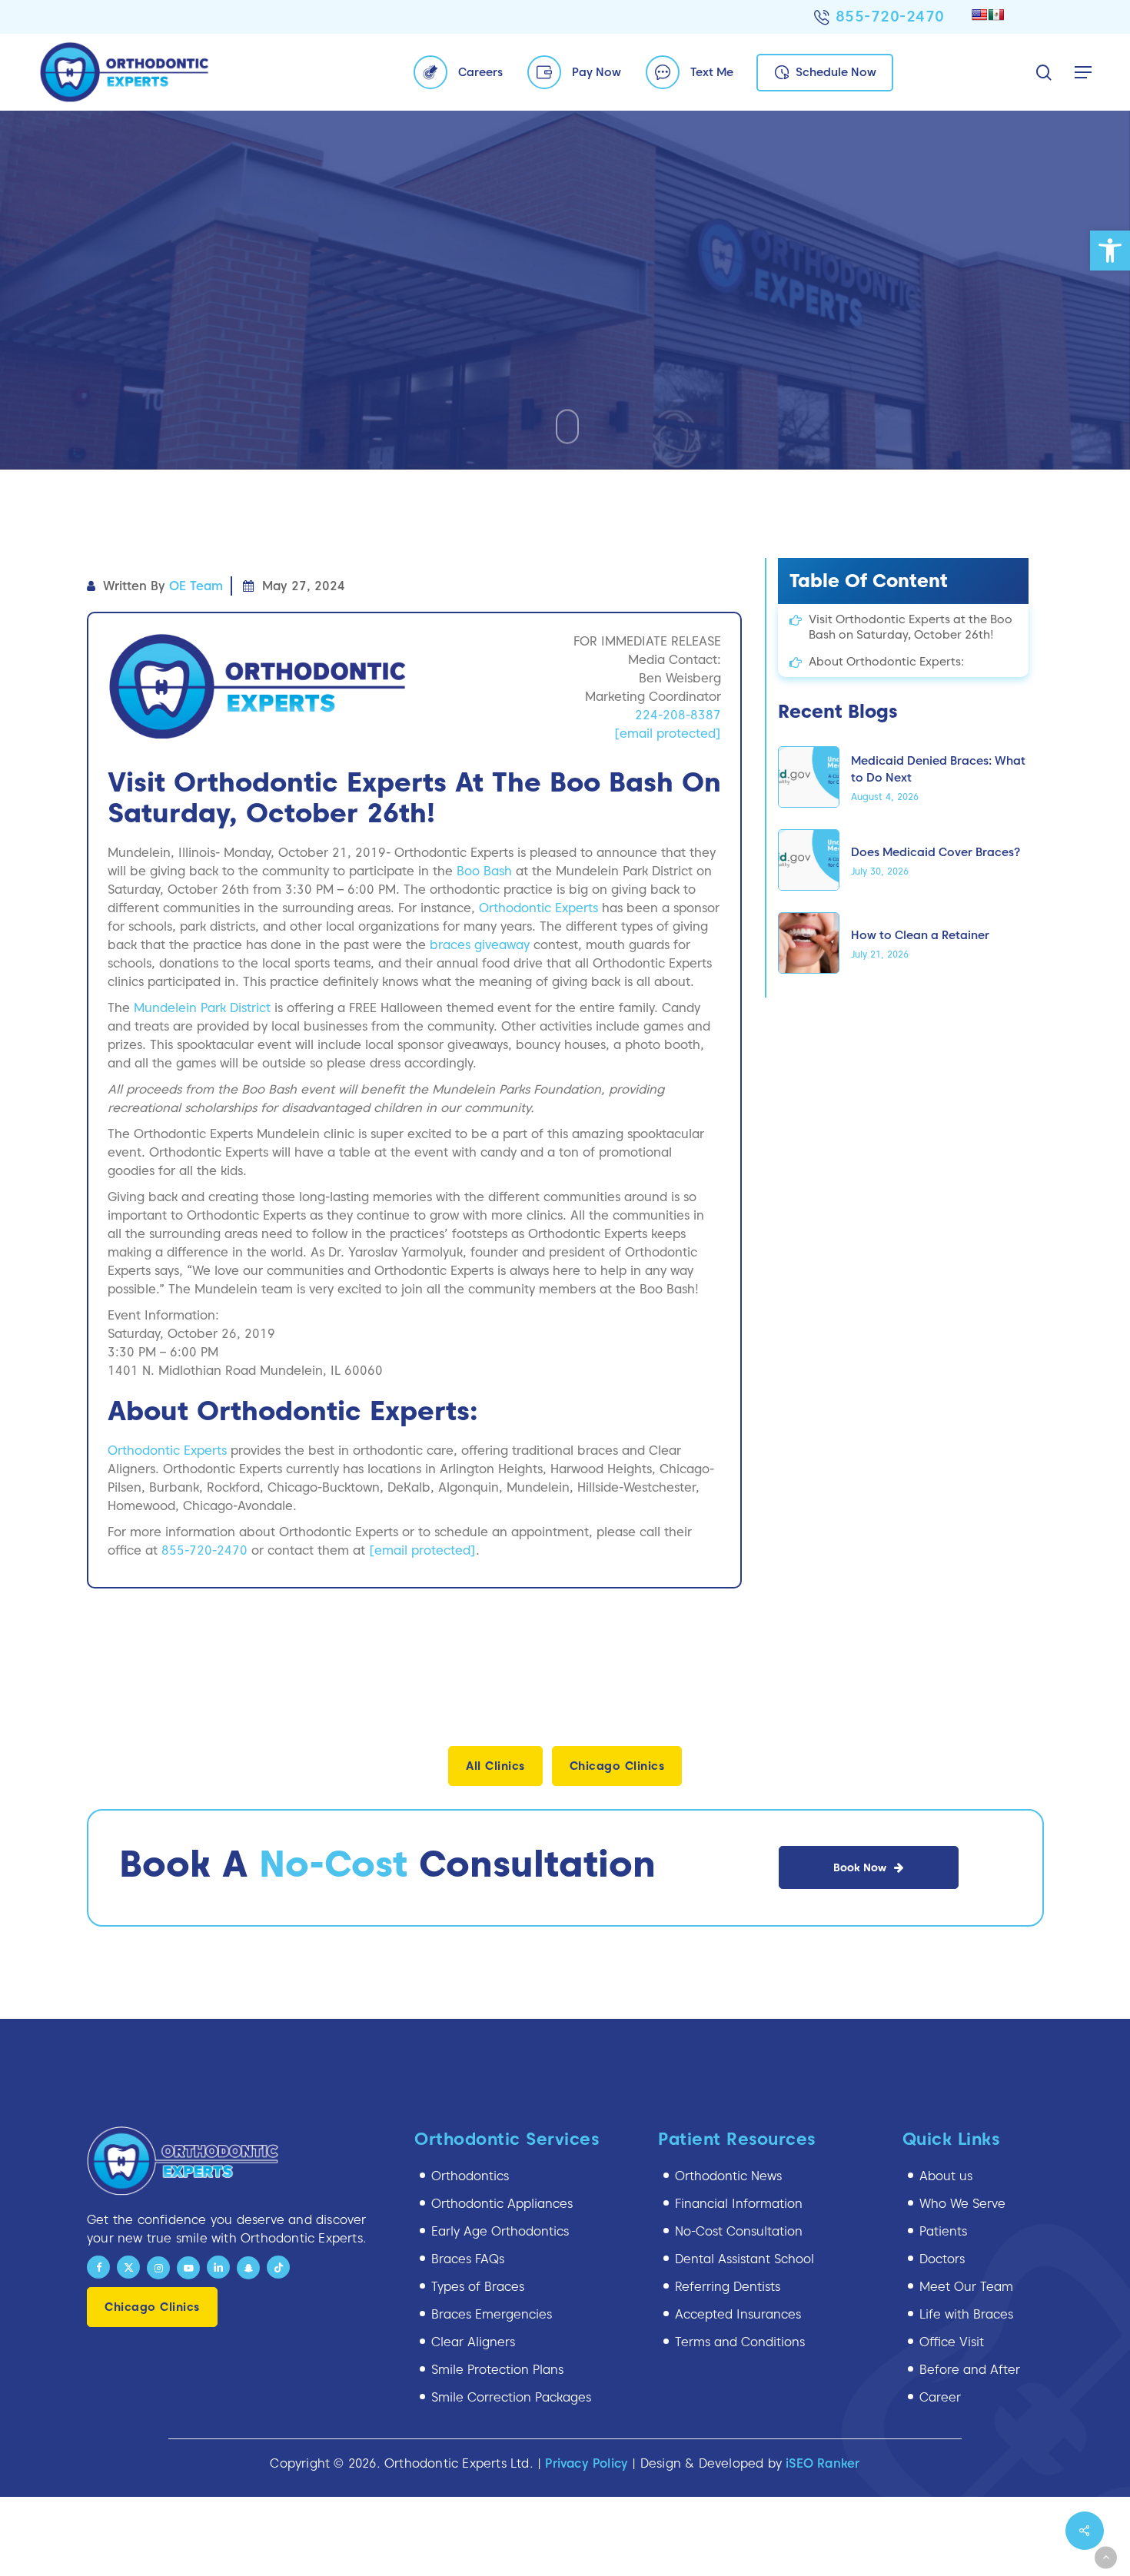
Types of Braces (478, 2287)
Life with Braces (966, 2314)
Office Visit (952, 2342)
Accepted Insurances (738, 2314)
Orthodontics (470, 2176)
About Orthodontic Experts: (886, 662)
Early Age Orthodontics (500, 2231)
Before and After (970, 2370)
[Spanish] (996, 15)
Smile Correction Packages (511, 2397)
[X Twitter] (128, 2267)
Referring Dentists (728, 2287)
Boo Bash (484, 871)
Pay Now (597, 72)
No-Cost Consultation (739, 2231)
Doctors (942, 2259)
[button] (1110, 251)
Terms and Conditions (740, 2342)
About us (946, 2176)
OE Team (196, 586)
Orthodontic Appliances (502, 2204)
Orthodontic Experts (538, 908)
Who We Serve (962, 2204)
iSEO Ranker (823, 2463)
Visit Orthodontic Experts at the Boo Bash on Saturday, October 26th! (911, 627)
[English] (979, 15)
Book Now (860, 1867)
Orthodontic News (728, 2176)
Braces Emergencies (492, 2314)
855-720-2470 (890, 16)
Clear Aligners (473, 2342)
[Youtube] (188, 2268)
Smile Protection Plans (497, 2370)
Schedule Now (836, 72)
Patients (943, 2231)
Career (940, 2397)
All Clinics (495, 1766)
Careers (480, 72)
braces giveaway (480, 945)
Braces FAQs (468, 2259)
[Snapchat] (248, 2268)
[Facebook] (98, 2267)
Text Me (712, 72)
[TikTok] (278, 2267)
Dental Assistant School (744, 2259)
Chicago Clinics (617, 1766)
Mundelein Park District (202, 1008)
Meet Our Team (966, 2287)
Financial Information (739, 2204)
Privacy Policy (587, 2463)
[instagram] (158, 2268)
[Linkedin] (218, 2267)
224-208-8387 (678, 715)
